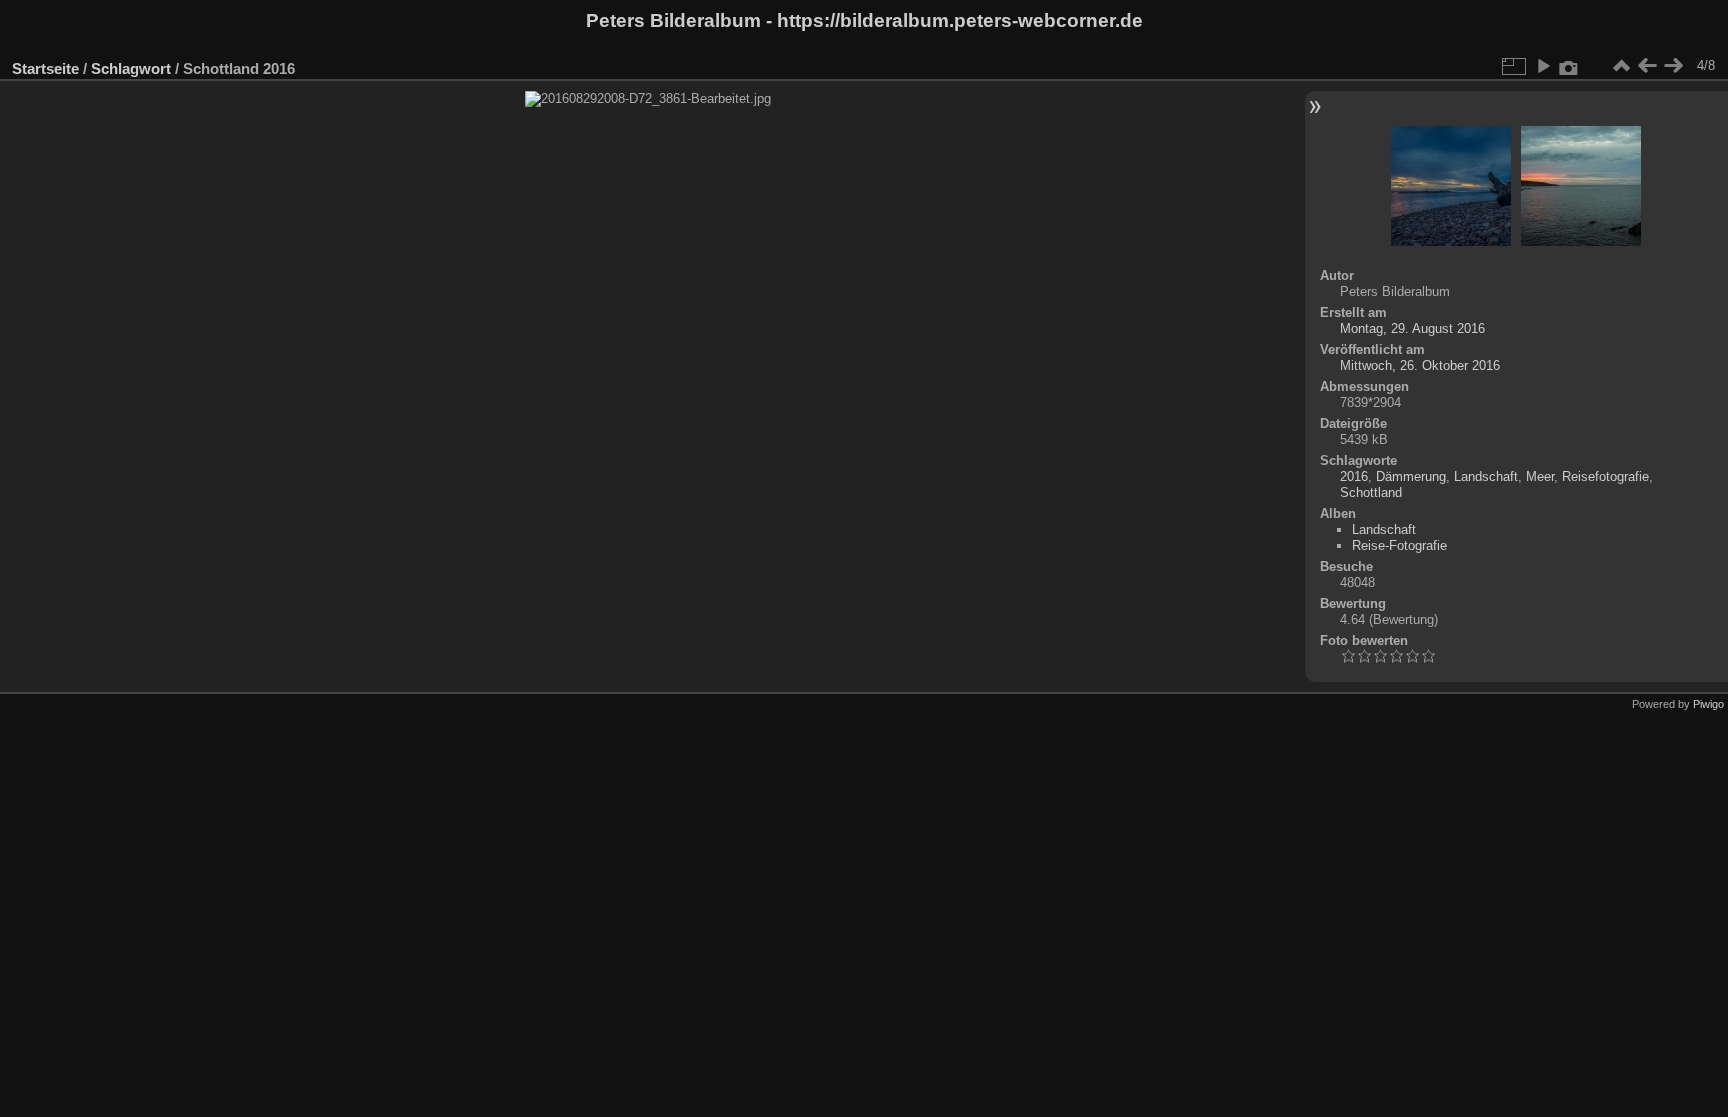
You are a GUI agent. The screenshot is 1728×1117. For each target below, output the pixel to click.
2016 (1354, 476)
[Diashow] (1543, 66)
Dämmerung (1411, 476)
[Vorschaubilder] (1621, 66)
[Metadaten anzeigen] (1569, 66)
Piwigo (1708, 704)
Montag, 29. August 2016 (1412, 328)
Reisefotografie (1605, 476)
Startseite (45, 68)
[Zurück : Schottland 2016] (1647, 66)
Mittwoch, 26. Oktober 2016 (1420, 365)
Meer (1540, 476)
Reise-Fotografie (1399, 545)
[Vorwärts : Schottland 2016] (1673, 66)
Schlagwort (131, 68)
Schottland (1371, 492)
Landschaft (1486, 476)
